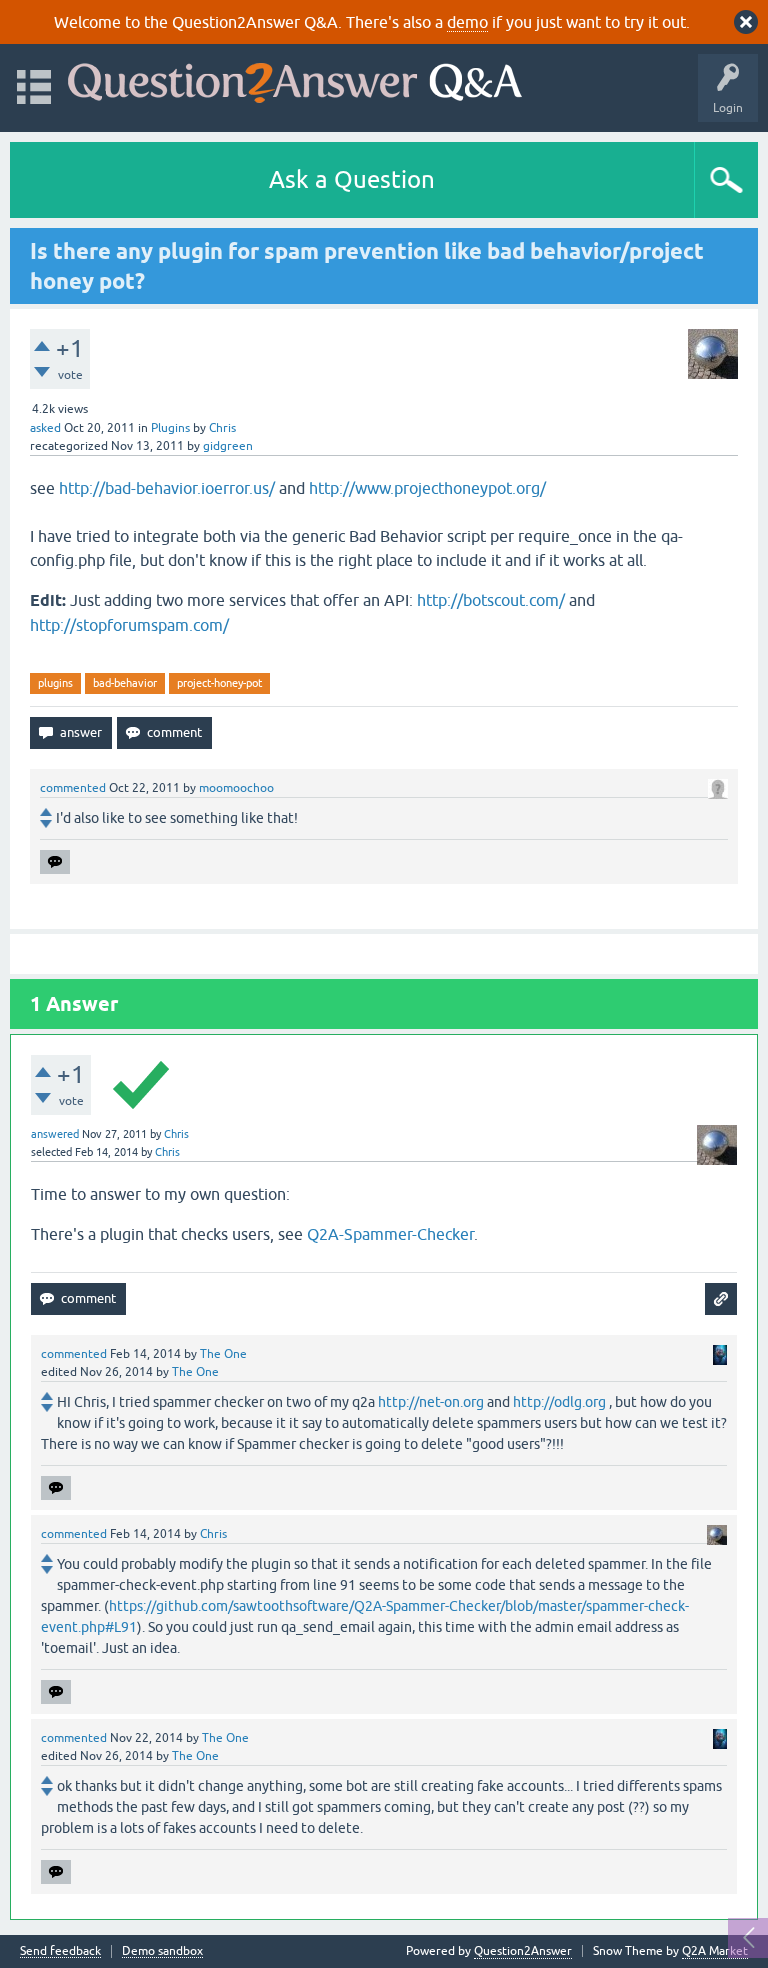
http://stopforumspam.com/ (129, 625)
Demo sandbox (162, 1951)
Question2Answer (523, 1951)
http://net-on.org (431, 1402)
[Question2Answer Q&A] (295, 78)
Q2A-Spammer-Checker (390, 1234)
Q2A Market (715, 1951)
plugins (55, 683)
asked (45, 428)
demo (467, 22)
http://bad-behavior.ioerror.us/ (167, 488)
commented (73, 788)
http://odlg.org (559, 1402)
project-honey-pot (219, 683)
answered (55, 1134)
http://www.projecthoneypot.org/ (427, 488)
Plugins (170, 428)
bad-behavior (125, 683)
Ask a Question (352, 179)
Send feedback (60, 1951)
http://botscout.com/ (491, 600)
